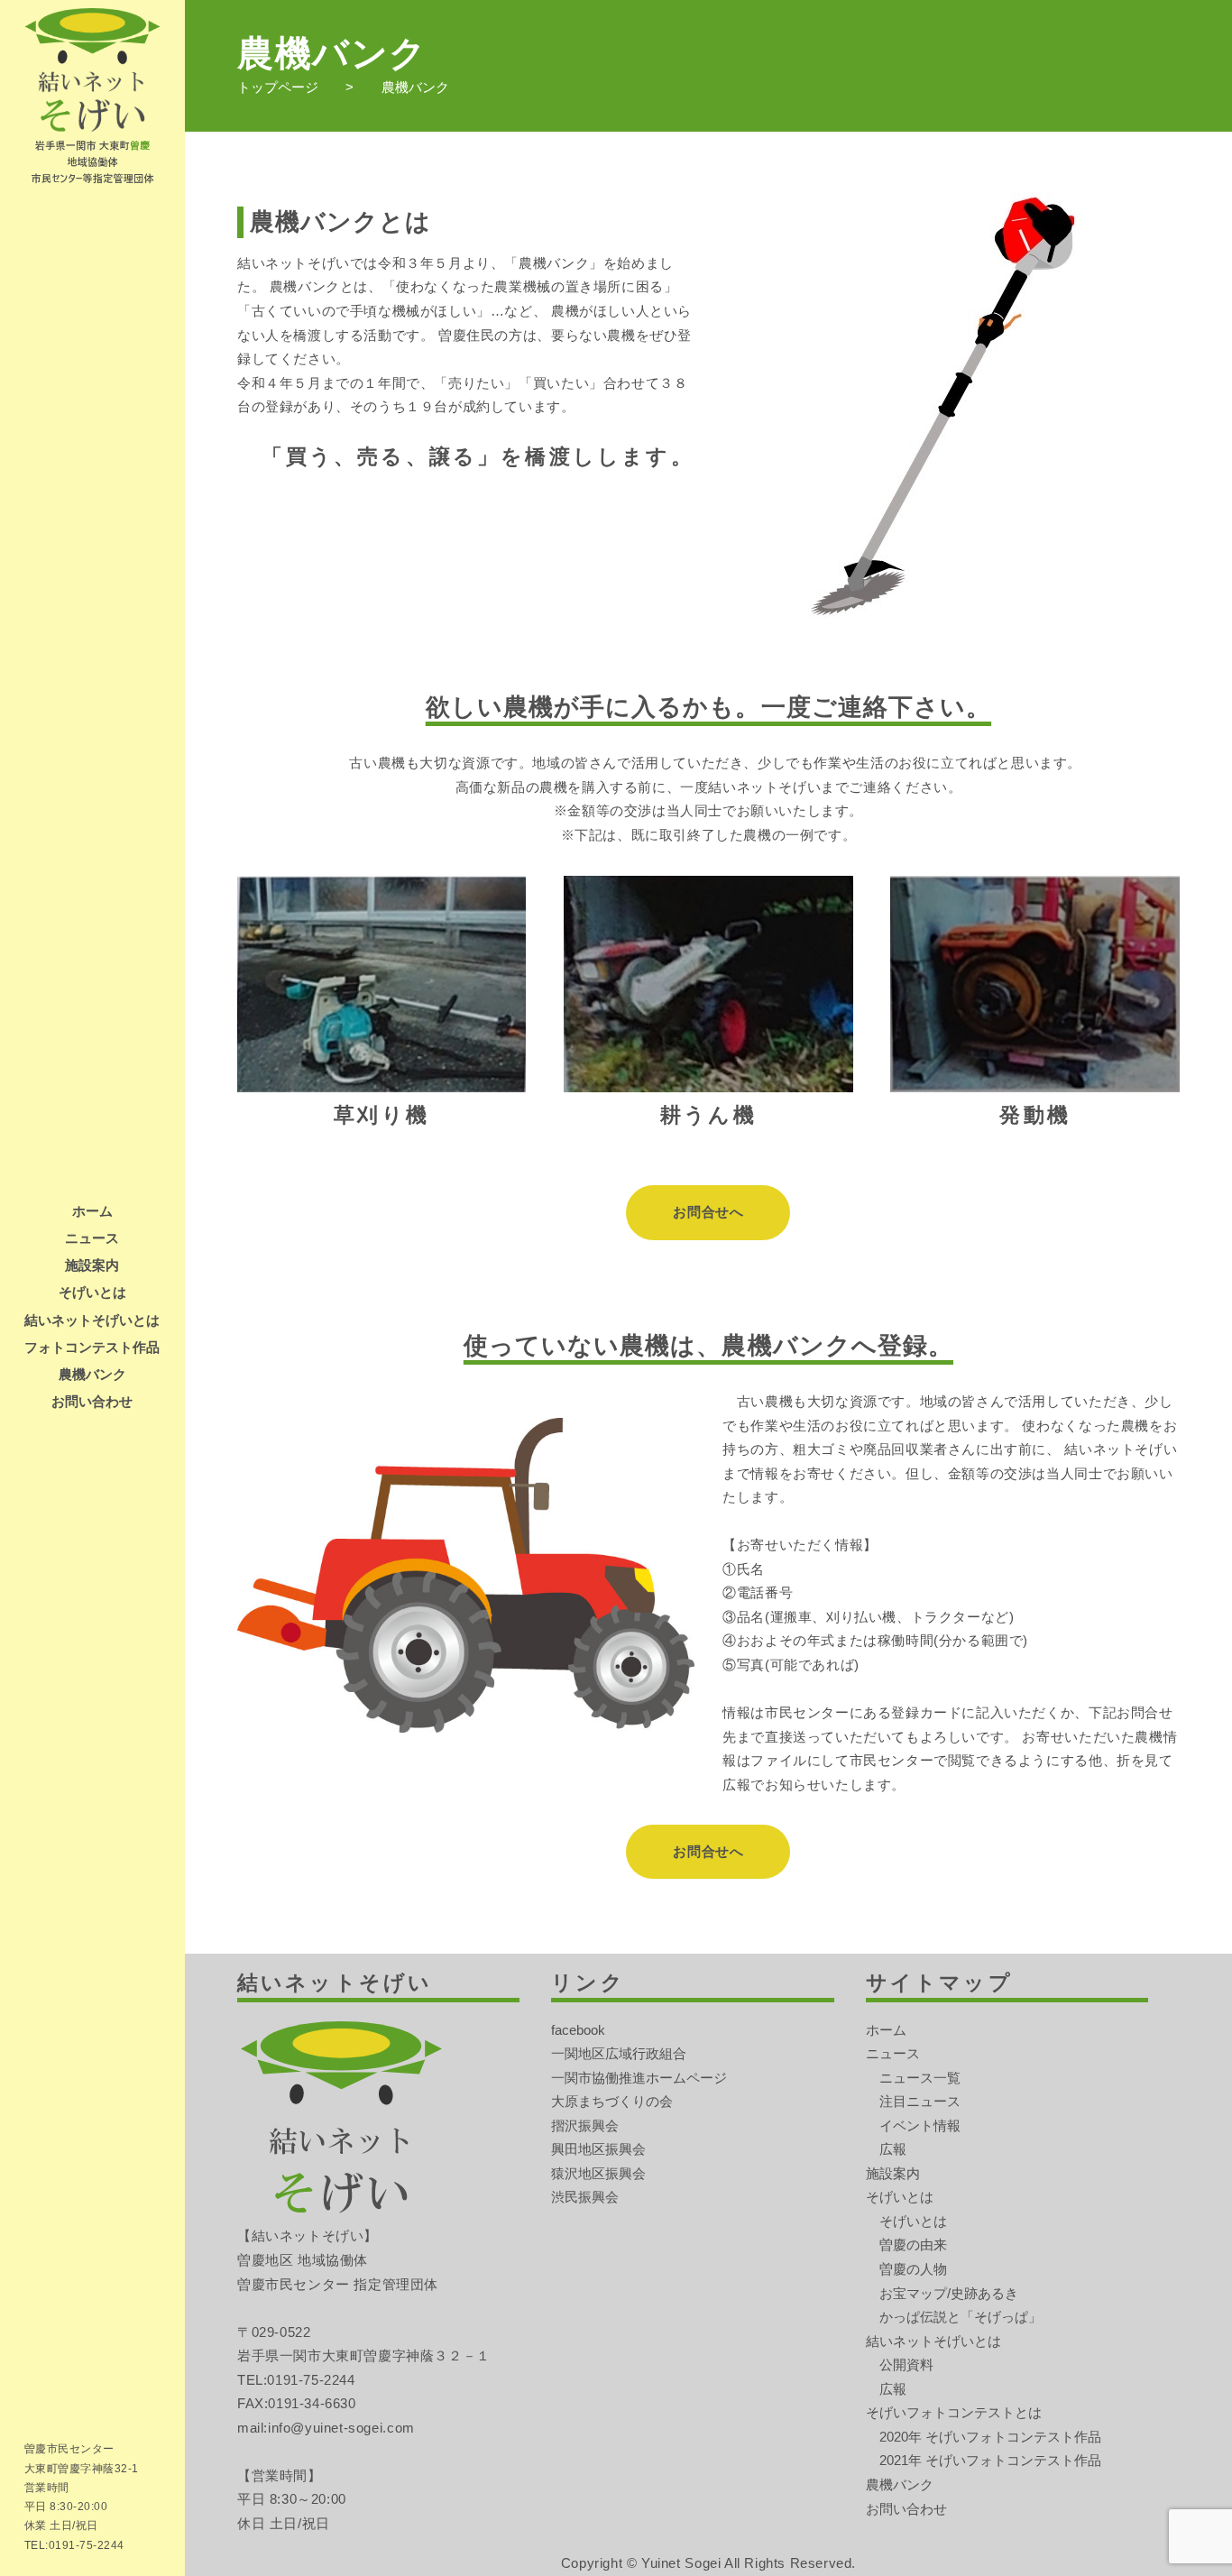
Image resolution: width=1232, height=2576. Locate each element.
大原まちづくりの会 (612, 2101)
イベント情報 (920, 2125)
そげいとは (92, 1292)
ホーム (92, 1211)
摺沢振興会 (585, 2125)
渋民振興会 (585, 2197)
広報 (893, 2149)
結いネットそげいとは (92, 1320)
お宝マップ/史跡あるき (949, 2293)
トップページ (278, 87)
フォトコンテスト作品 (92, 1347)
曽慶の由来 (913, 2245)
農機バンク (92, 1374)
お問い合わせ (92, 1401)
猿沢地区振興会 (598, 2173)
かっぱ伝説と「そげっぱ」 (961, 2317)
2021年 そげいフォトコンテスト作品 (990, 2460)
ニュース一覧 (920, 2078)
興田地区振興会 (598, 2149)
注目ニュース (920, 2101)
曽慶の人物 (913, 2269)
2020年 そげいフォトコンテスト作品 (990, 2437)
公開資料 (906, 2364)
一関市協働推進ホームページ (639, 2078)
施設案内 (92, 1265)
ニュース (92, 1238)
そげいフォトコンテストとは (954, 2412)
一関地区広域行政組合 (619, 2053)
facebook (578, 2030)
